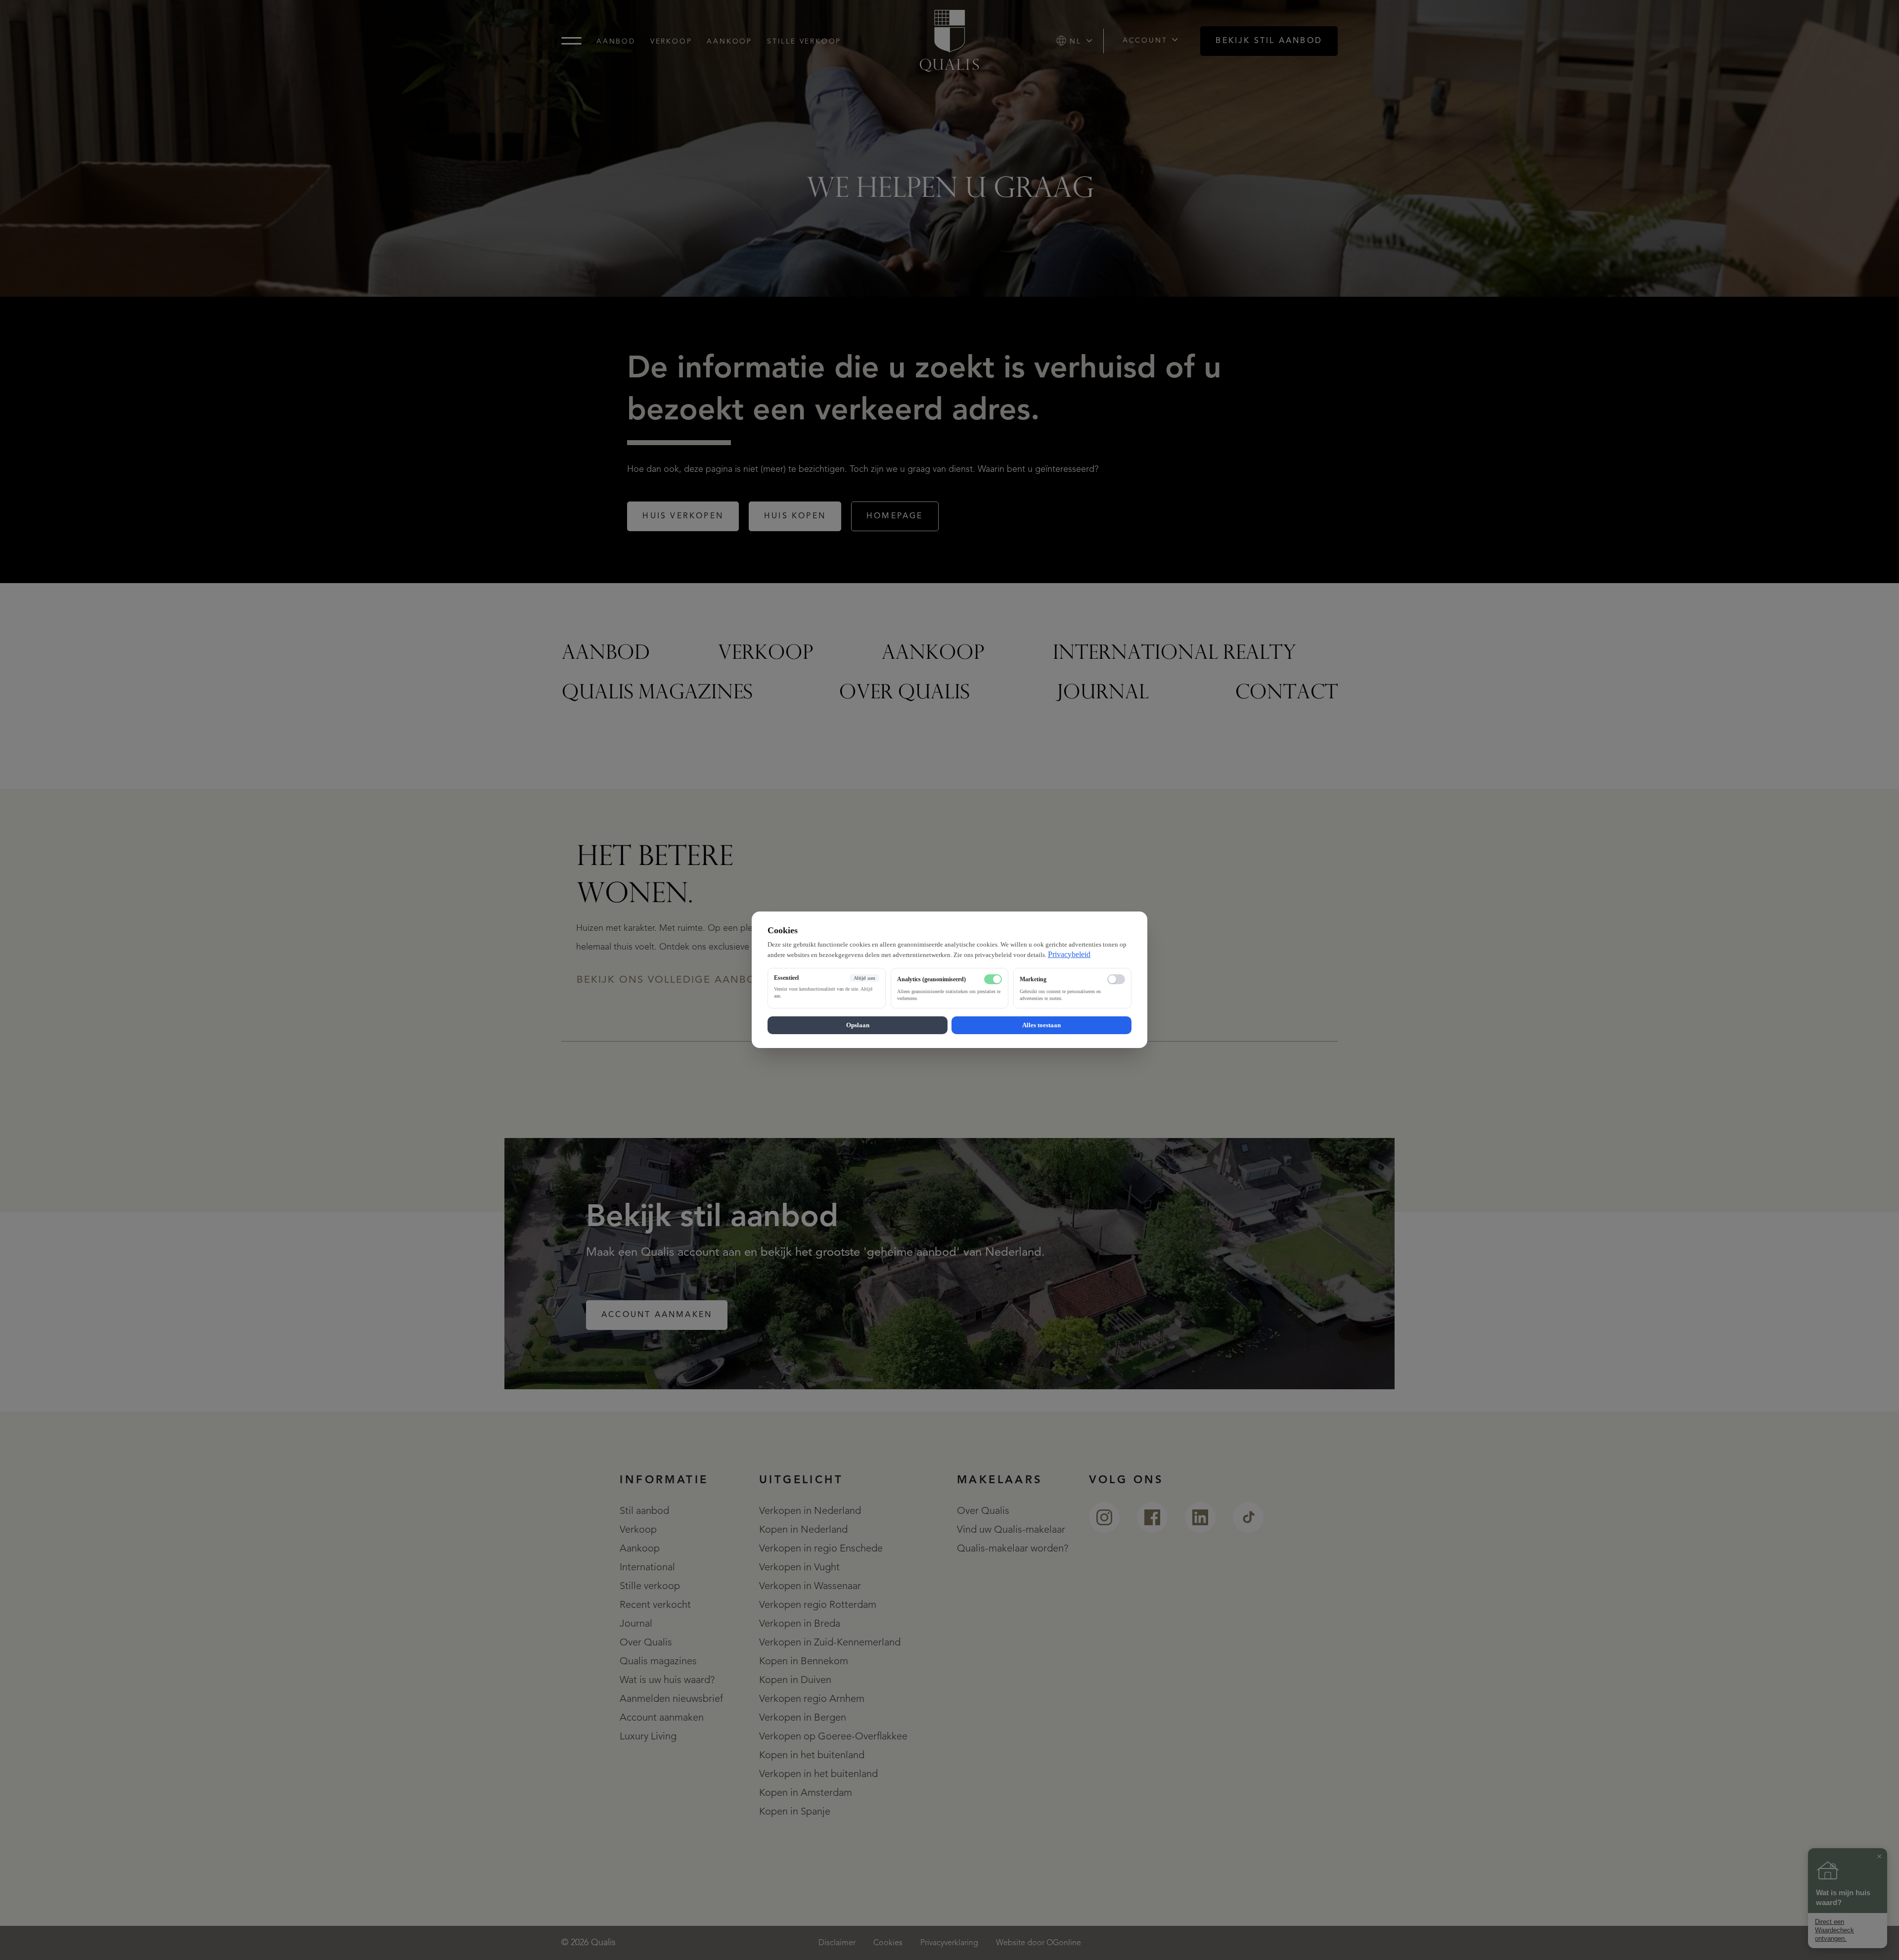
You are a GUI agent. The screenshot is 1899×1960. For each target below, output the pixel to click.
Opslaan (858, 1026)
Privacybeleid (1069, 954)
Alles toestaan (1041, 1026)
